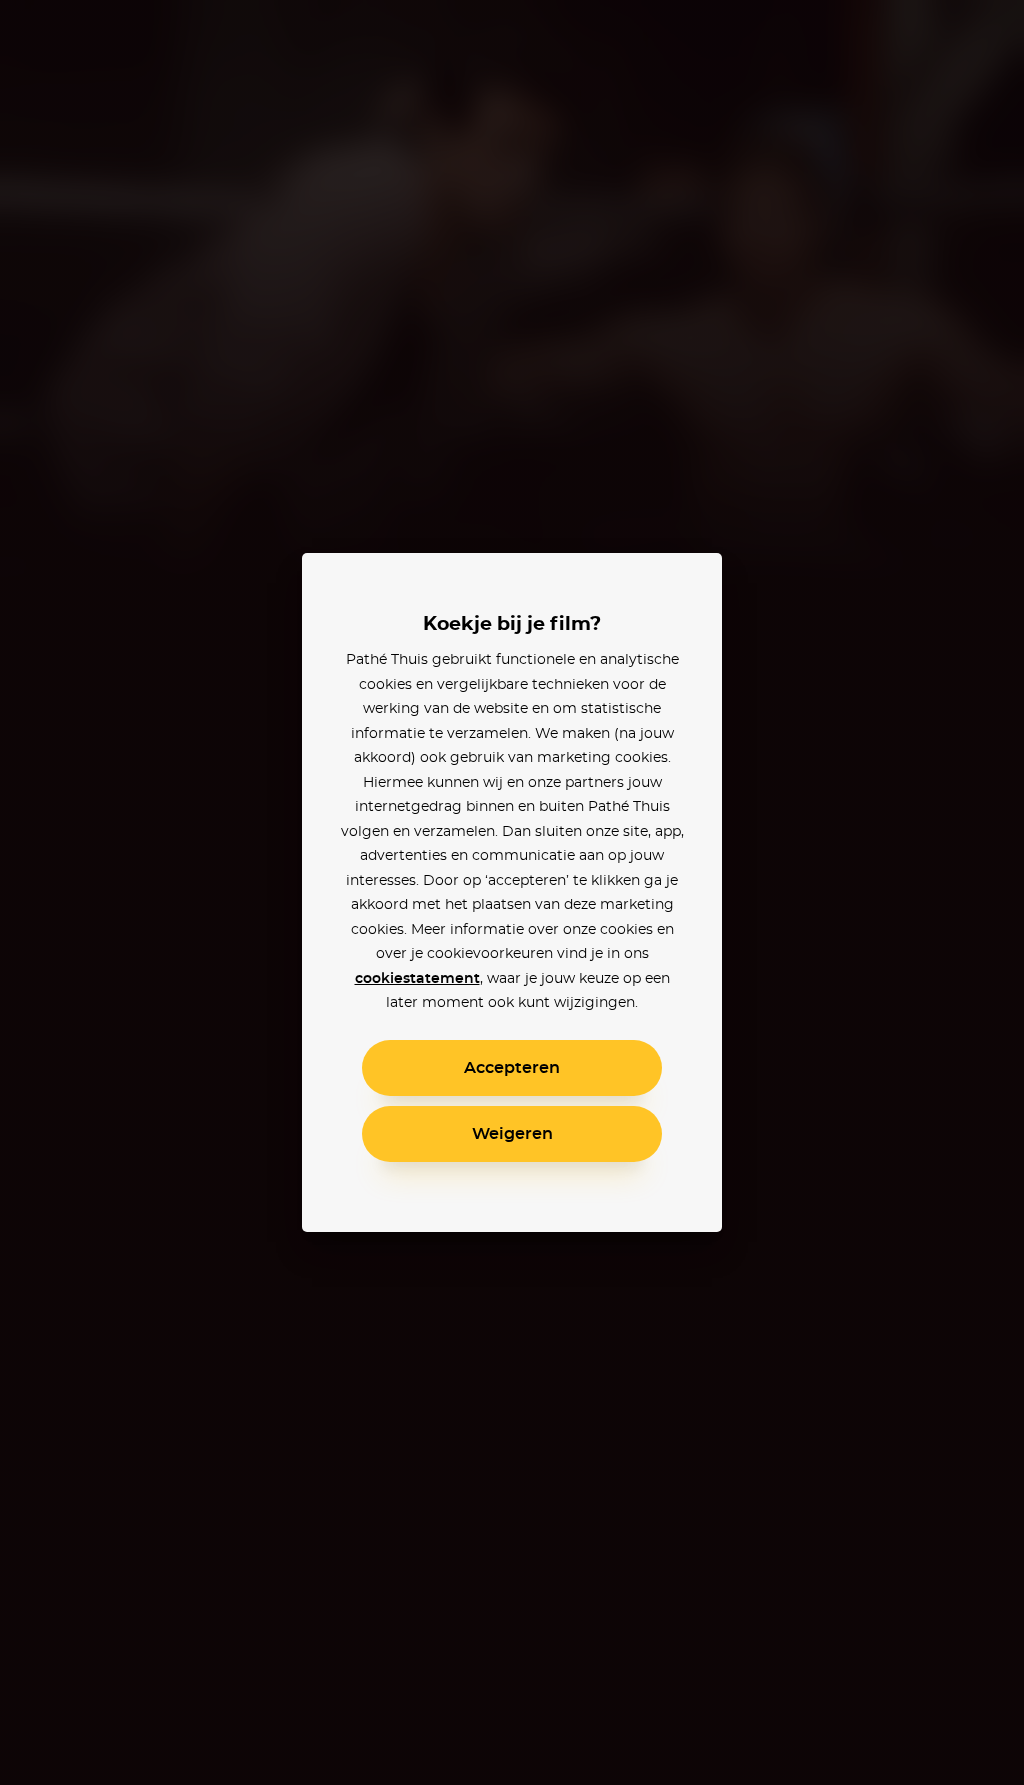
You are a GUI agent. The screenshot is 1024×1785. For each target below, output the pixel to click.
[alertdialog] (512, 892)
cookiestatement (417, 979)
